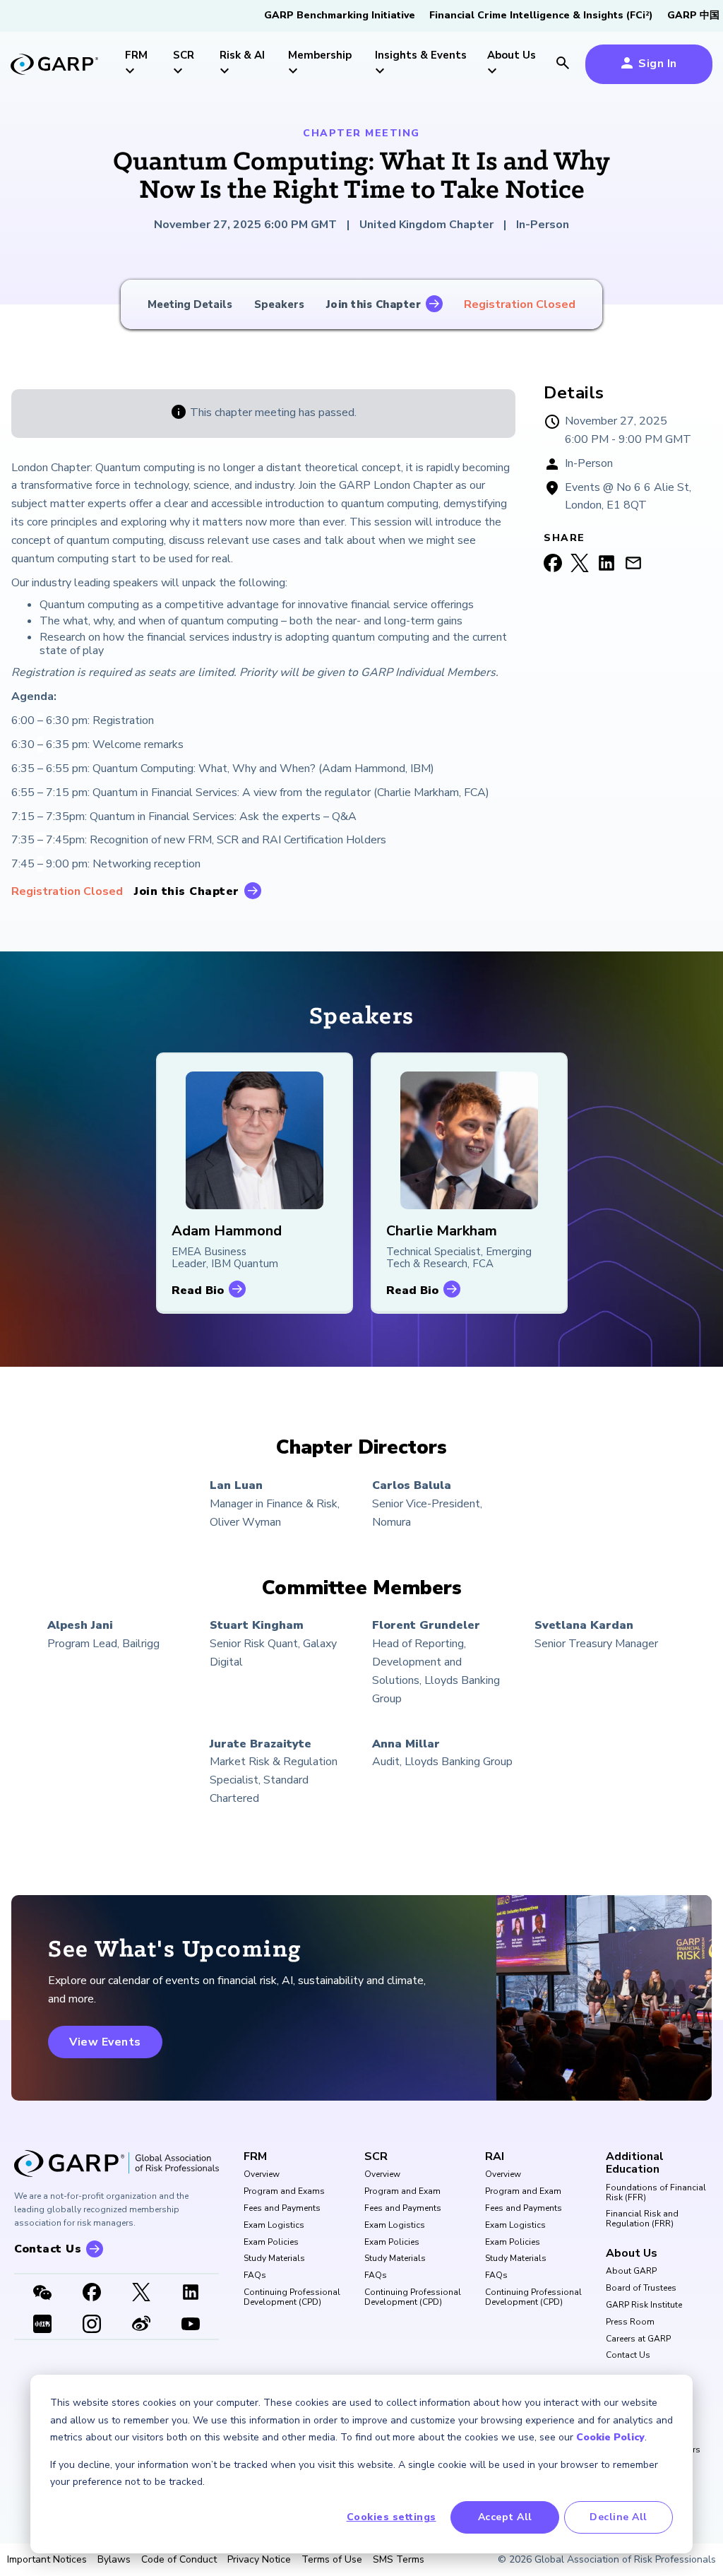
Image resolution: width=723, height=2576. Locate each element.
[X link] (141, 2293)
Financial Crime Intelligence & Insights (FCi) (541, 15)
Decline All (619, 2517)
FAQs (255, 2276)
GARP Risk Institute (644, 2305)
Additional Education (635, 2163)
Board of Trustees (641, 2289)
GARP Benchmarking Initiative (340, 15)
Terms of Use (332, 2560)
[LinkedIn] (191, 2293)
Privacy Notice (259, 2560)
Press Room (630, 2322)
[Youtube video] (191, 2325)
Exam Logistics (274, 2226)
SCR (376, 2156)
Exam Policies (271, 2243)
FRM (255, 2156)
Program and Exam (402, 2192)
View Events (105, 2042)
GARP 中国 (693, 15)
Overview (262, 2175)
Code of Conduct (179, 2560)
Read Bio (198, 1290)
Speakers (279, 304)
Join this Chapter (374, 304)
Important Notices (47, 2560)
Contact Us (628, 2356)
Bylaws (114, 2560)
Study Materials (274, 2259)
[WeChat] (42, 2293)
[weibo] (141, 2325)
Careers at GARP (638, 2339)
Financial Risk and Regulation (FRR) (642, 2219)
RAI (495, 2156)
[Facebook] (92, 2293)
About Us (632, 2253)
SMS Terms (399, 2560)
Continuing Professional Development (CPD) (292, 2298)
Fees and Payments (282, 2209)
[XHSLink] (42, 2325)
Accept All (505, 2517)
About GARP (631, 2272)
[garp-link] (54, 66)
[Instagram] (92, 2325)
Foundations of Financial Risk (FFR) (656, 2193)
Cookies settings (392, 2517)
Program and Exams (284, 2192)
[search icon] (563, 64)
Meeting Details (190, 304)
